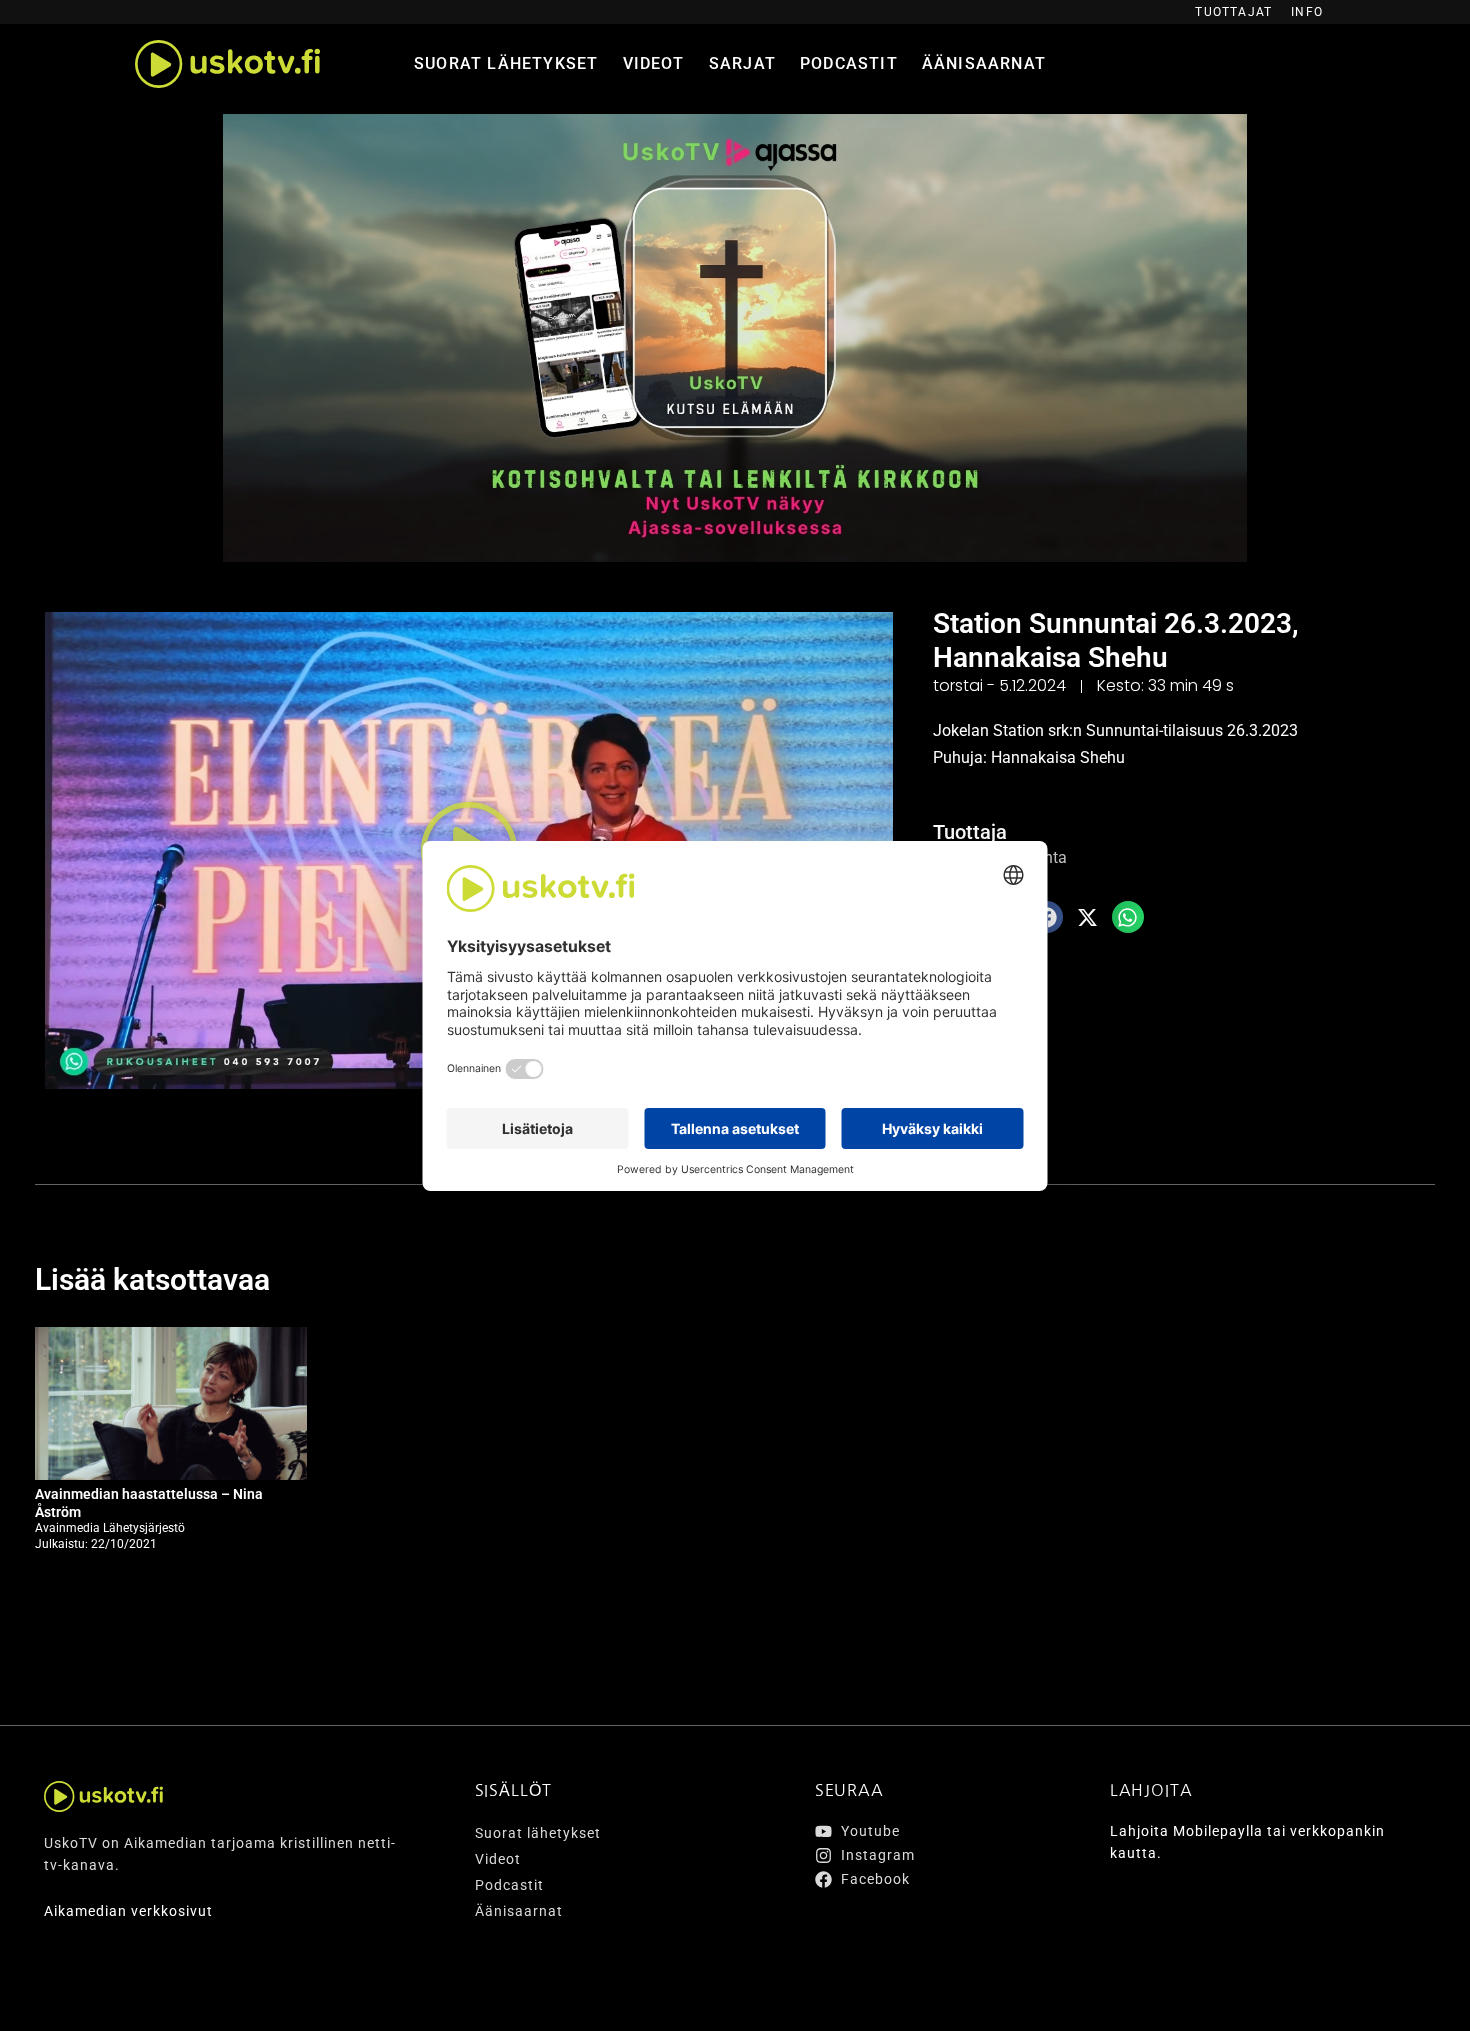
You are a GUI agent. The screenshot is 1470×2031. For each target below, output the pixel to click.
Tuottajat (1233, 12)
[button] (1088, 917)
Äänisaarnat (984, 63)
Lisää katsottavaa (152, 1279)
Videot (654, 63)
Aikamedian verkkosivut (128, 1911)
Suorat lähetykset (506, 63)
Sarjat (742, 63)
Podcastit (849, 63)
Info (1307, 12)
